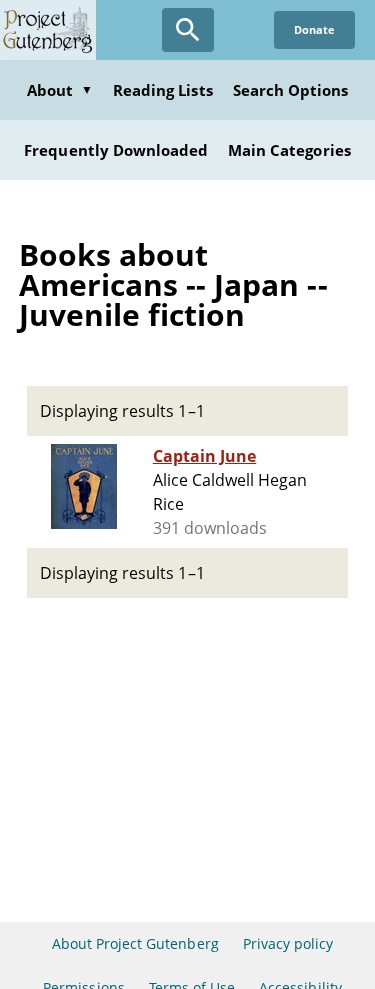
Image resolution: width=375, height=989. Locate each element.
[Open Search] (188, 30)
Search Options (291, 90)
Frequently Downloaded (116, 150)
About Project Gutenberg (135, 943)
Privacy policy (288, 943)
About (60, 90)
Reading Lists (163, 90)
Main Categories (289, 150)
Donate (314, 29)
